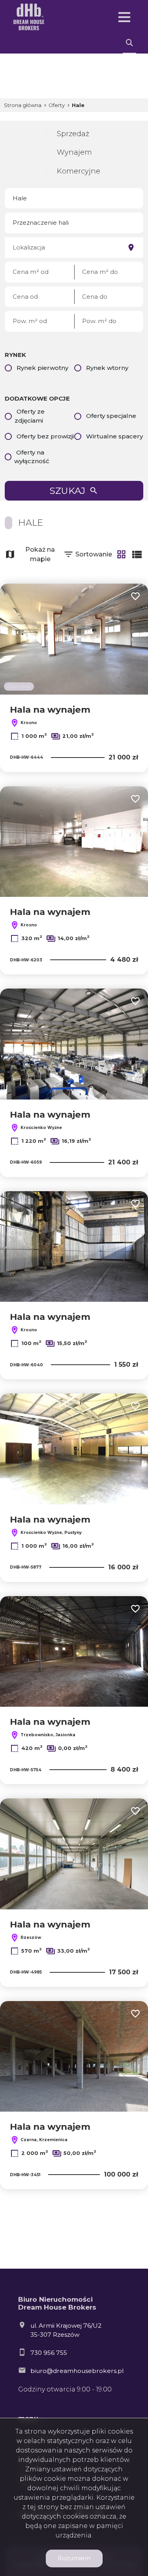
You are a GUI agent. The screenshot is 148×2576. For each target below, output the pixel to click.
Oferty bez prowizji (45, 436)
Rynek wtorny (107, 368)
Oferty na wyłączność (32, 457)
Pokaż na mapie (40, 554)
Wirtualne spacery (114, 436)
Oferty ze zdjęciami (30, 416)
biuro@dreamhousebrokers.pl (77, 2371)
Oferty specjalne (111, 416)
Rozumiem (74, 2558)
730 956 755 (49, 2353)
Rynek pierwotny (42, 368)
